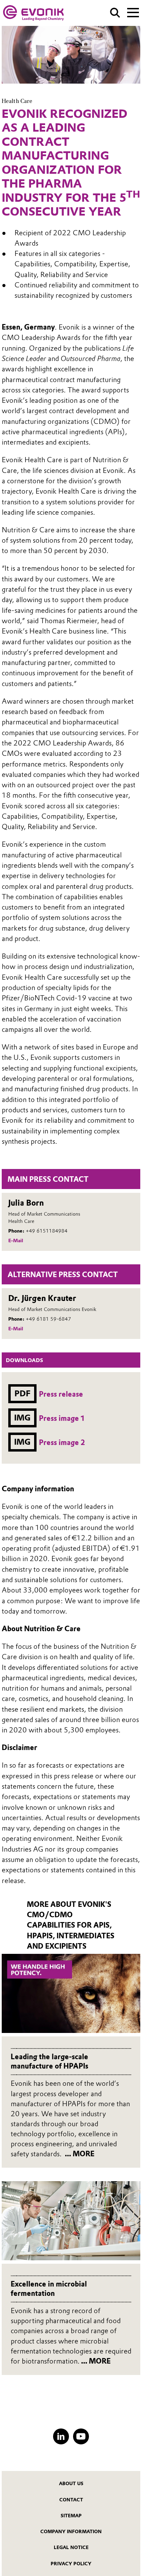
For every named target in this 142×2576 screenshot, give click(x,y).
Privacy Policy (71, 2564)
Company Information (71, 2531)
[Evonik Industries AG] (33, 13)
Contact (71, 2500)
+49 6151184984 (47, 1231)
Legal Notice (71, 2547)
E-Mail (16, 1241)
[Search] (115, 13)
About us (71, 2483)
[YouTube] (81, 2436)
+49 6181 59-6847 (48, 1319)
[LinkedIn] (61, 2436)
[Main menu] (133, 12)
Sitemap (71, 2516)
